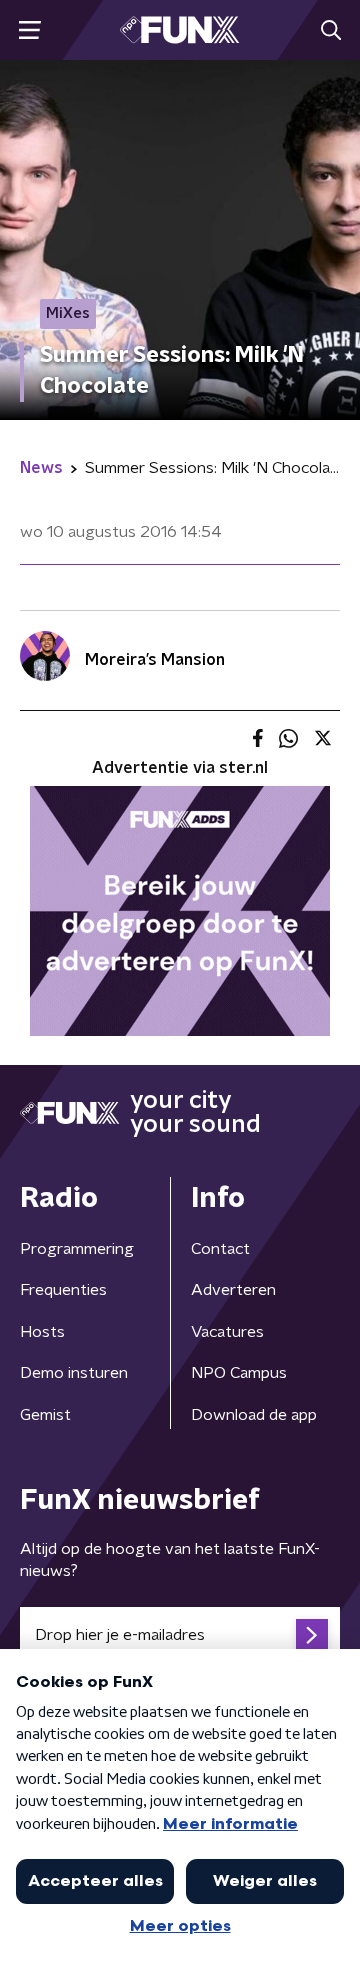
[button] (29, 30)
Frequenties (63, 1290)
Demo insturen (74, 1373)
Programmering (77, 1249)
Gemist (45, 1415)
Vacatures (227, 1332)
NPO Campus (239, 1373)
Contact (220, 1249)
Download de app (254, 1415)
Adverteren (233, 1290)
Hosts (42, 1332)
